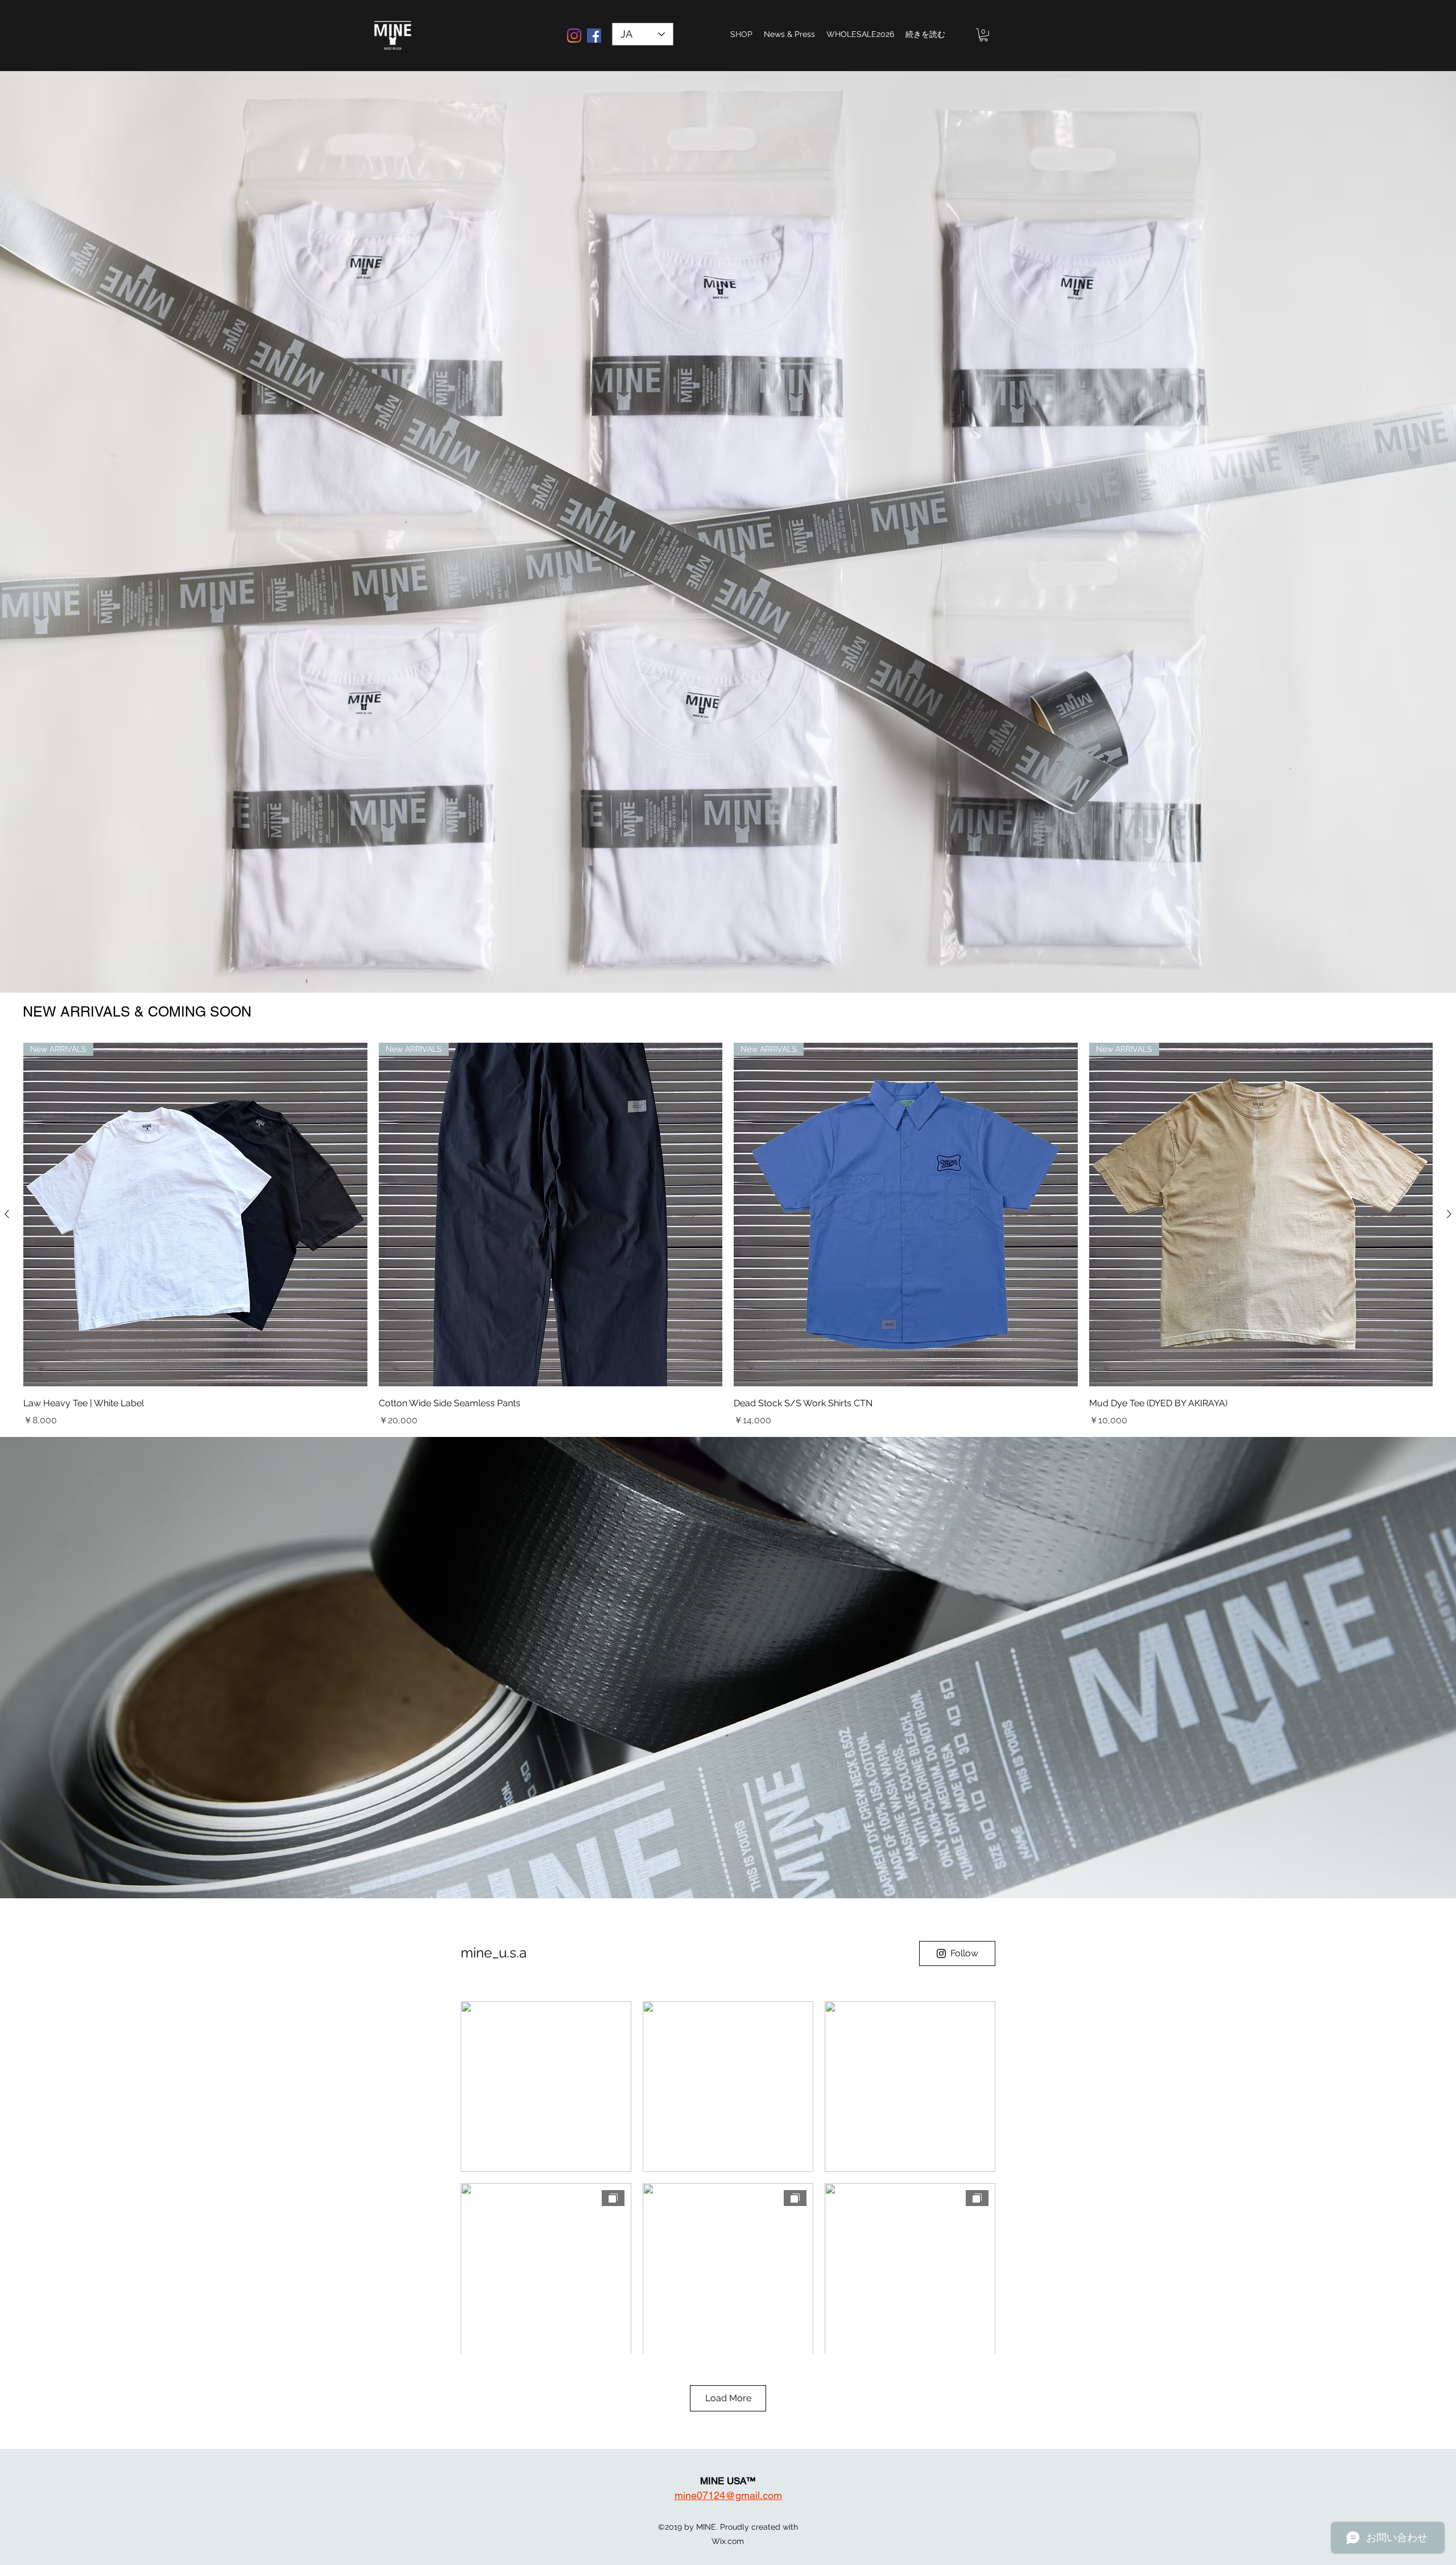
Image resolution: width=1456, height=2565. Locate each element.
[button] (984, 35)
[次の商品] (1449, 1214)
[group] (728, 1235)
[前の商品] (7, 1214)
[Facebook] (594, 36)
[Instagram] (574, 36)
